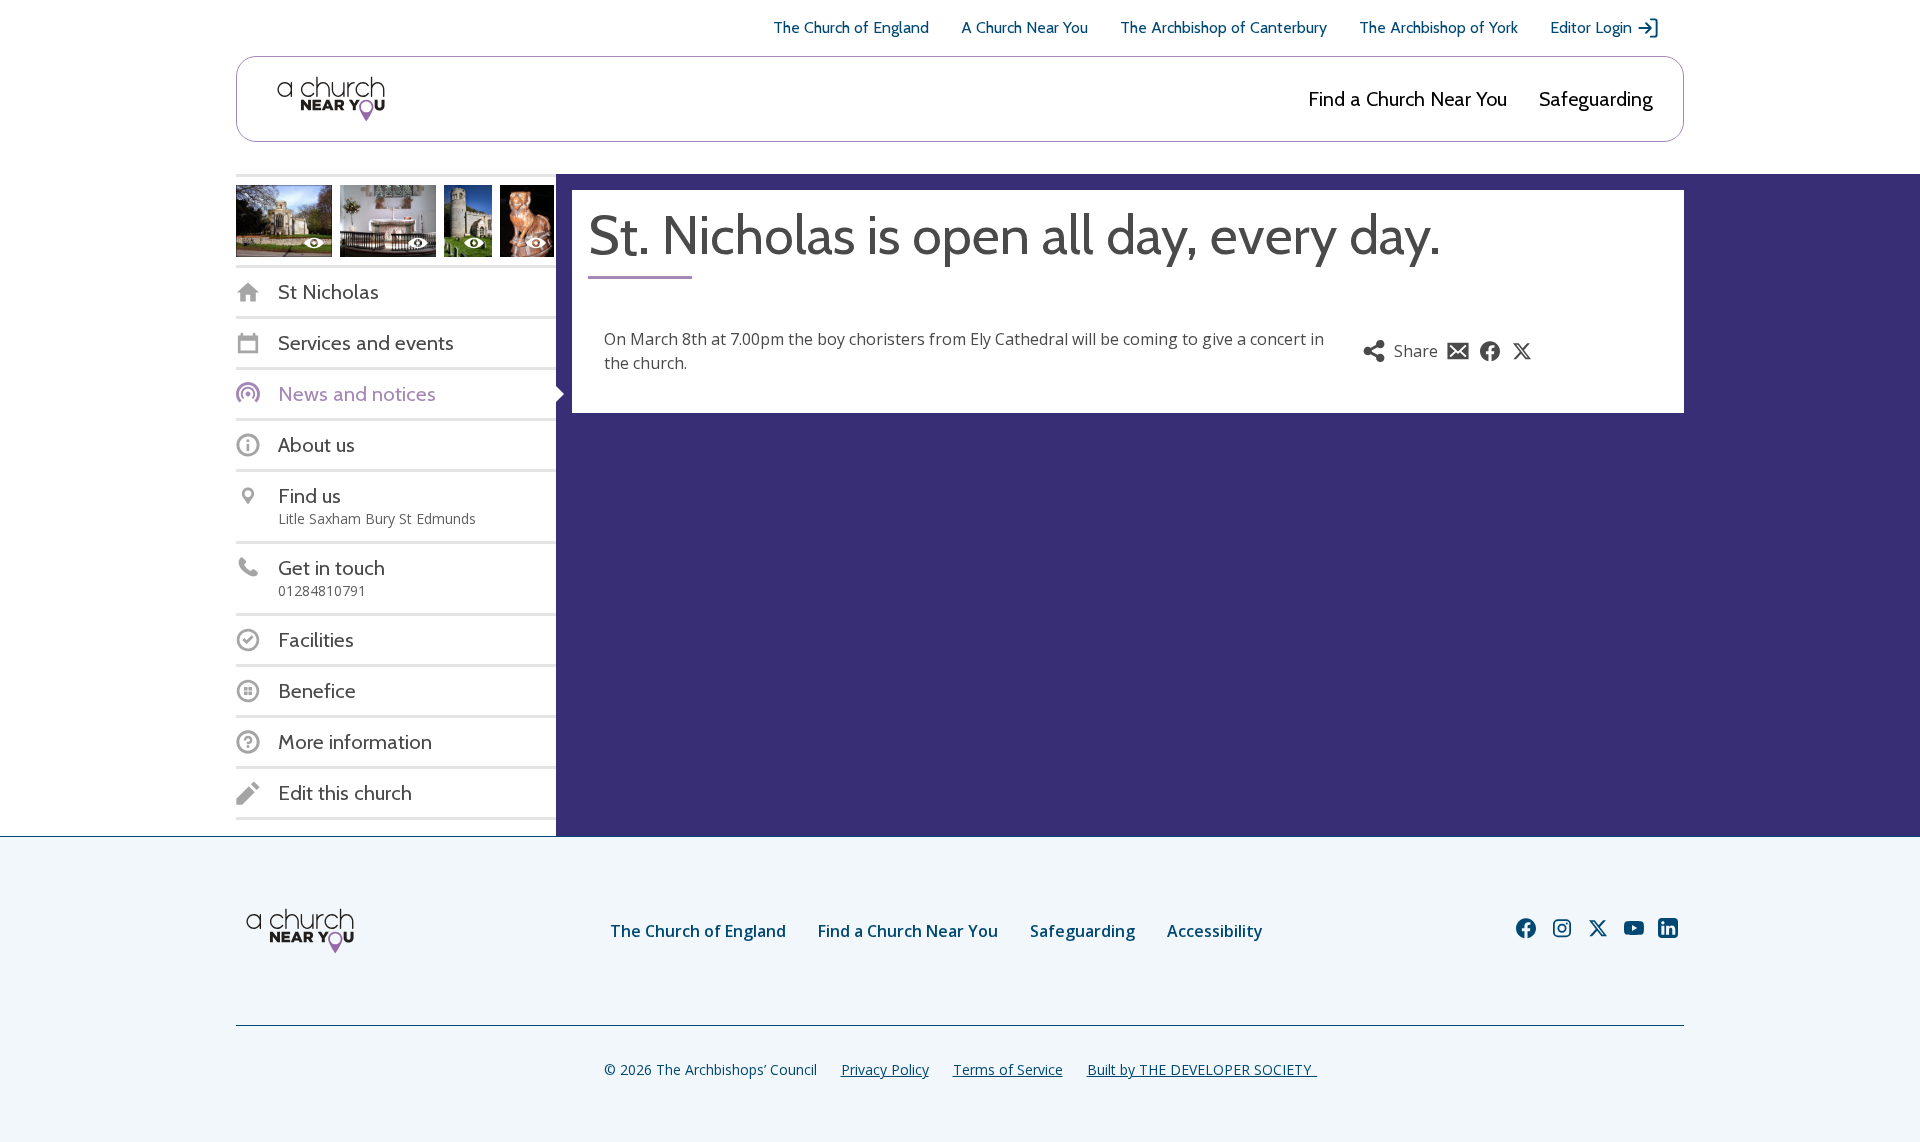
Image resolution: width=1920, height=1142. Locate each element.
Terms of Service (1008, 1069)
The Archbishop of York (1438, 27)
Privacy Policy (885, 1069)
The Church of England (851, 27)
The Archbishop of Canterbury (1223, 27)
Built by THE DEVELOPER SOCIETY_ (1202, 1069)
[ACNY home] (331, 99)
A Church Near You (1024, 27)
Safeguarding (1596, 99)
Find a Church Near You (1407, 99)
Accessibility (1215, 931)
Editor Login (1591, 27)
